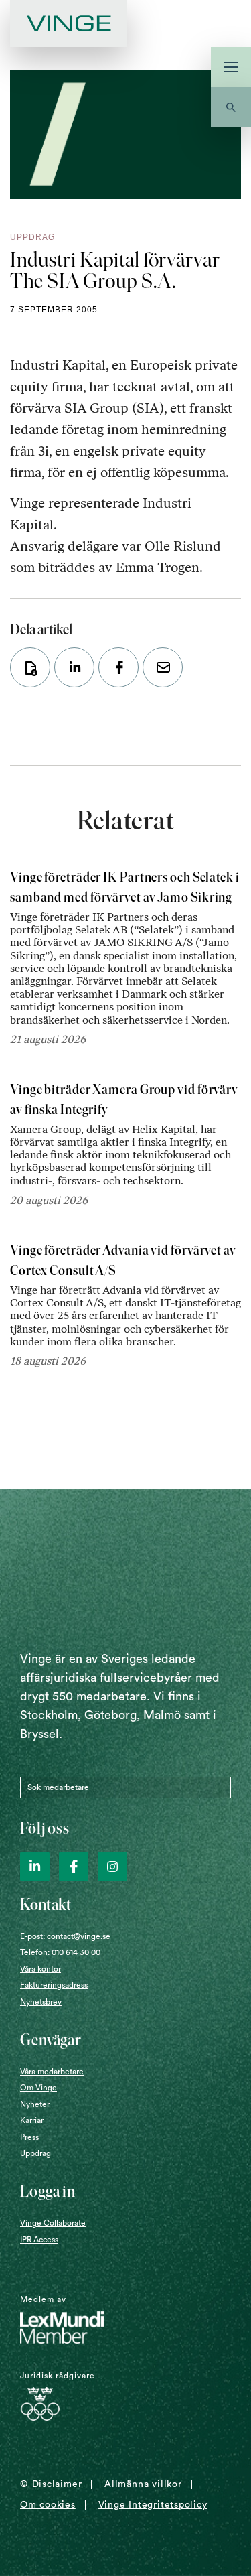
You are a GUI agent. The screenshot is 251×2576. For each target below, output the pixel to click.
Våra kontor (40, 1969)
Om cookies (48, 2505)
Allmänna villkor (143, 2484)
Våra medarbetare (52, 2072)
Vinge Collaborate (53, 2223)
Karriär (32, 2120)
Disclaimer (57, 2484)
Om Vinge (38, 2088)
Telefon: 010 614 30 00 (60, 1952)
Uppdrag (35, 2153)
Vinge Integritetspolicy (153, 2505)
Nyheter (35, 2104)
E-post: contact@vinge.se (65, 1936)
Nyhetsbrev (41, 2002)
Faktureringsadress (54, 1985)
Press (29, 2137)
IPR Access (39, 2240)
